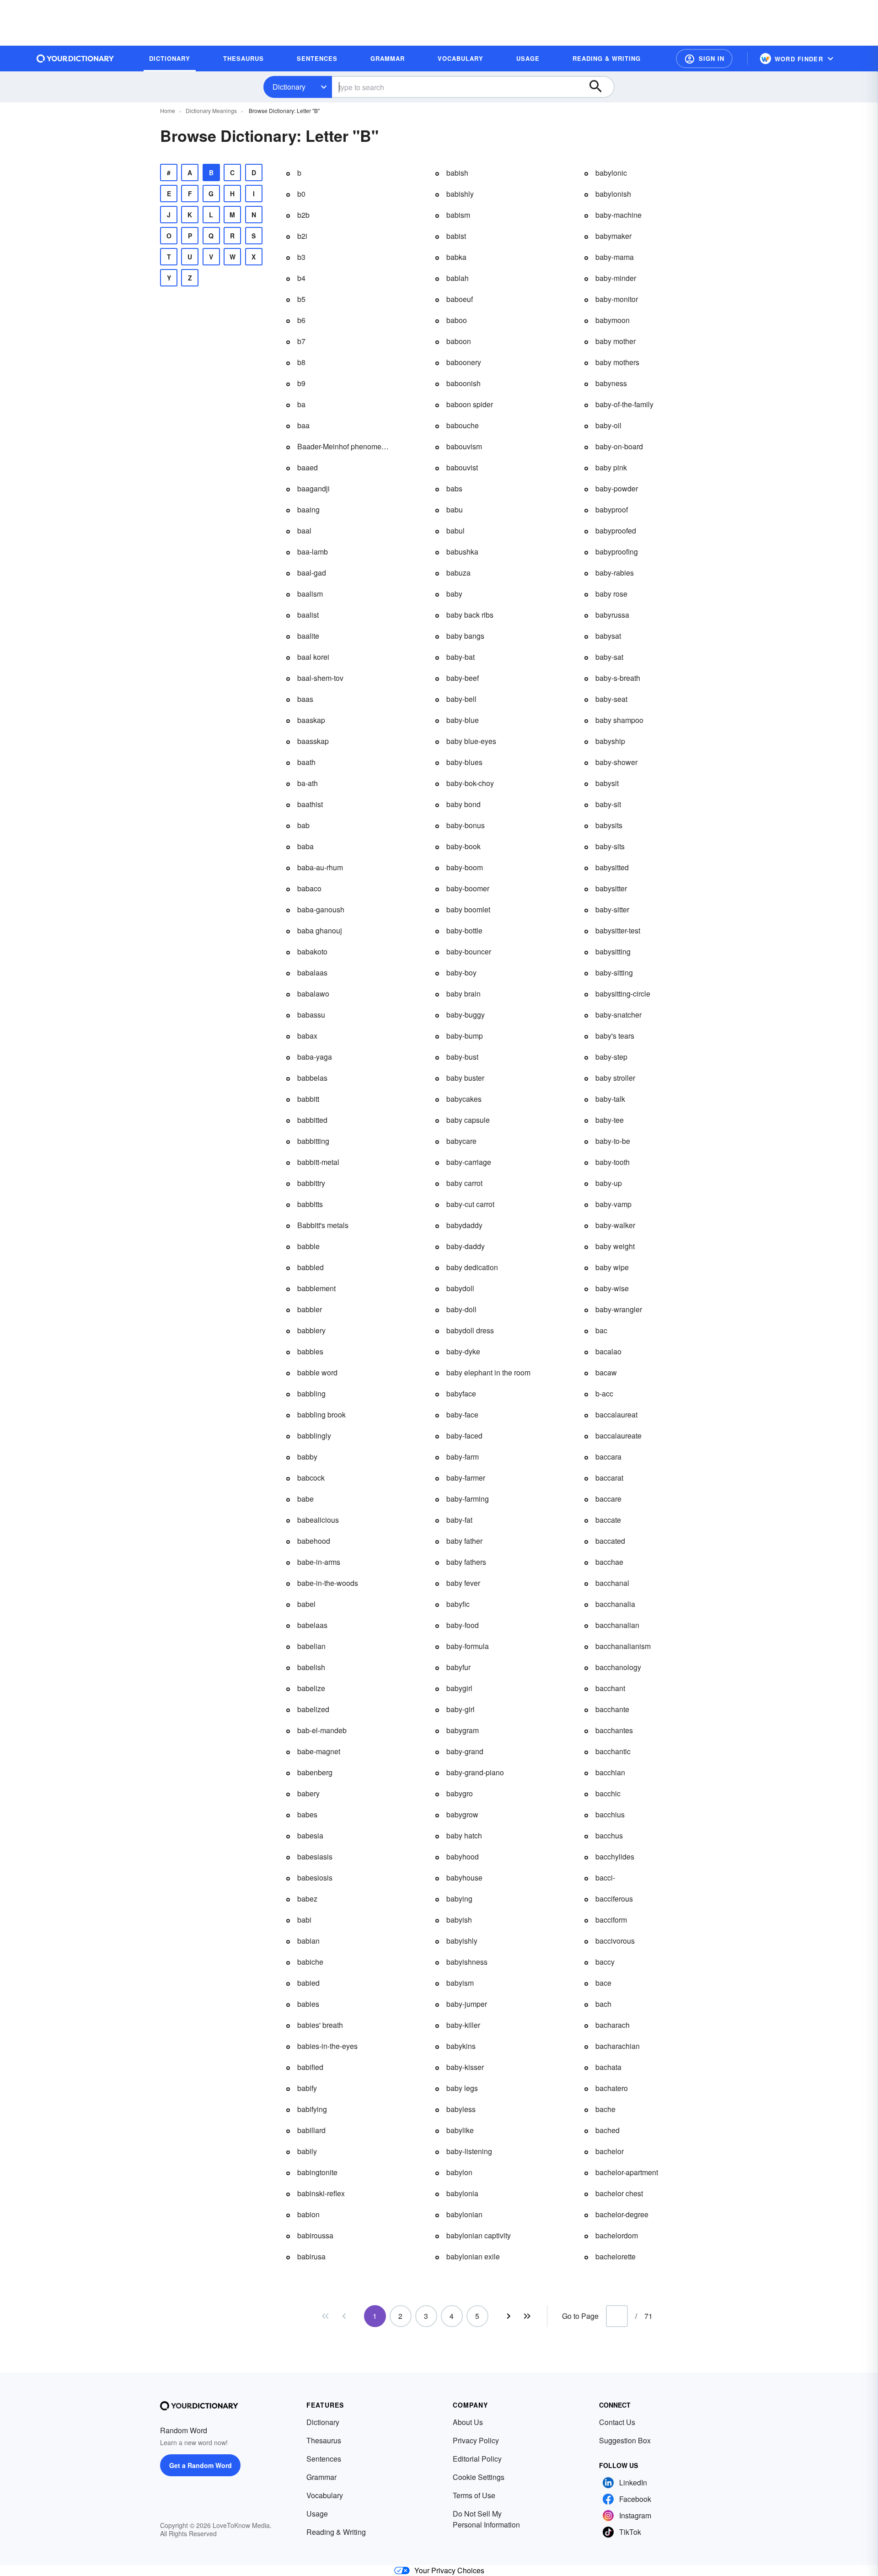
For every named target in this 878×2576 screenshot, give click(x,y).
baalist (308, 615)
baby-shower (616, 762)
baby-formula (468, 1646)
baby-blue (463, 720)
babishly (460, 194)
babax (307, 1036)
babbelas (312, 1078)
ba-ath (308, 783)
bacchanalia (615, 1604)
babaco (309, 888)
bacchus (609, 1835)
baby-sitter (612, 909)
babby (307, 1457)
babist (456, 236)
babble (308, 1246)
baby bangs (465, 636)
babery (308, 1793)
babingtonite (317, 2172)
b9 (301, 383)
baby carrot (464, 1183)
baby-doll (461, 1309)
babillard (311, 2130)
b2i (302, 236)
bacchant (610, 1688)
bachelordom (617, 2235)
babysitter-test (618, 930)
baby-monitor (617, 299)
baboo (457, 320)
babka (456, 257)
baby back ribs (470, 615)
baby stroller (615, 1078)
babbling (311, 1393)
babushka (462, 552)
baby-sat (609, 657)
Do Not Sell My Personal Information (486, 2519)
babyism (460, 1983)
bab (303, 825)
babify (307, 2088)
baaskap (311, 720)
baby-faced (464, 1436)
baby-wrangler (619, 1309)
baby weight (615, 1246)
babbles (310, 1351)
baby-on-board (619, 446)
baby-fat (459, 1520)
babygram (463, 1730)
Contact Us (617, 2422)
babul (455, 531)
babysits (609, 825)
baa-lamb (313, 552)
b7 (301, 341)
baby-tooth (613, 1162)
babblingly (314, 1436)
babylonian (464, 2214)
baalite (308, 636)
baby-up (609, 1183)
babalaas (312, 973)
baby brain (463, 994)
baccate (608, 1520)
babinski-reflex (321, 2193)
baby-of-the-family (624, 404)
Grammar (321, 2477)
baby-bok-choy (470, 783)
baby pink (611, 467)
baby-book (463, 846)
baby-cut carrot (470, 1204)
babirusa (311, 2256)
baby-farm (463, 1457)
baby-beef (463, 678)
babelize (311, 1688)
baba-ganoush (321, 909)
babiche (310, 1962)
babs (454, 488)
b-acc (604, 1393)
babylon (459, 2172)
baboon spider (470, 404)
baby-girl (460, 1709)
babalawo (313, 994)
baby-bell (461, 699)
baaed (308, 467)
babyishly (462, 1941)
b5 (301, 299)
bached (608, 2130)
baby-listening (469, 2151)
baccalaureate (618, 1436)
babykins (461, 2046)
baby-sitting (614, 973)
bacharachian (618, 2046)
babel (306, 1604)
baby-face (462, 1415)
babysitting (613, 951)
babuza (458, 573)
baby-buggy (466, 1015)
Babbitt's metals (323, 1225)
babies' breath (320, 2025)
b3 (301, 257)
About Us (468, 2422)
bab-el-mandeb (322, 1730)
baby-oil (608, 425)
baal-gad (312, 573)
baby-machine (618, 215)
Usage (317, 2514)
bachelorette (616, 2256)
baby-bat (460, 657)
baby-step (611, 1057)
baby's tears (615, 1036)
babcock (311, 1478)
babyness (611, 383)
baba (305, 846)
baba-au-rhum (320, 867)
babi (304, 1920)
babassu (311, 1015)
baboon (459, 341)
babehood (314, 1541)
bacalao (608, 1351)
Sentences (324, 2459)
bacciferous (614, 1899)
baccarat (609, 1478)
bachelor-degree (622, 2214)
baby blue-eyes (471, 741)
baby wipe (612, 1267)
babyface (461, 1393)
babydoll (460, 1288)
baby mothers (617, 362)
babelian (311, 1646)
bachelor (610, 2151)
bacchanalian (617, 1625)
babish (457, 173)
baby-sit (608, 804)
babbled (311, 1267)
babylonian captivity (479, 2235)
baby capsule (468, 1120)
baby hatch (464, 1835)
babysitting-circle (623, 994)
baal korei (313, 657)
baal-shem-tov (320, 678)
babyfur (458, 1667)
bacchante (612, 1709)
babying (459, 1899)
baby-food (463, 1625)
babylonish (613, 194)
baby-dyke (463, 1351)
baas (305, 699)
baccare (608, 1499)
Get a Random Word (201, 2465)
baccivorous (615, 1941)
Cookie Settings (479, 2477)
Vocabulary (325, 2495)
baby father (464, 1541)
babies (308, 2004)
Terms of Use (474, 2495)
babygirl (459, 1688)
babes (307, 1814)
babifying (312, 2109)
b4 (301, 278)
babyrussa (612, 615)
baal (304, 531)
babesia (310, 1835)
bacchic (608, 1793)
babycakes (464, 1099)
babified (310, 2067)
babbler (310, 1309)
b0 (301, 194)
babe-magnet (319, 1751)
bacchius (610, 1814)
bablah (458, 278)
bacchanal (612, 1583)
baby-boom (465, 867)
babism (458, 215)
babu (455, 509)
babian (308, 1941)
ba (301, 404)
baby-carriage (469, 1162)
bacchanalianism (623, 1646)
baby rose (611, 594)
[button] (704, 59)
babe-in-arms (319, 1562)
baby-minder (616, 278)
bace (603, 1983)
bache (605, 2109)
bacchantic (613, 1751)
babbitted (312, 1120)
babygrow (462, 1814)
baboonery (464, 362)
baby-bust (462, 1057)
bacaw (606, 1372)
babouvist (462, 467)
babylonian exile (473, 2256)
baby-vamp (613, 1204)
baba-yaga (315, 1057)
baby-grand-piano (475, 1772)
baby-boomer (468, 888)
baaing (308, 509)
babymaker (613, 236)
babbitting (313, 1141)
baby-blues (464, 762)
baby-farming (468, 1499)
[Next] (509, 2316)
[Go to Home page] (75, 59)
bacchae (609, 1562)
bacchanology (618, 1667)
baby (454, 594)
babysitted (612, 867)
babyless (461, 2109)
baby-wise (612, 1288)
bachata (608, 2067)
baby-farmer (466, 1478)
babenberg (315, 1772)
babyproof (612, 509)
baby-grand (465, 1751)
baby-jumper (467, 2004)
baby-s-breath (618, 678)
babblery (311, 1330)
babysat (608, 636)
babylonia (462, 2193)
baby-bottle (464, 930)
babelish (311, 1667)
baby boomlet (468, 909)
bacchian (610, 1772)
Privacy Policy (476, 2440)
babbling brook (321, 1415)
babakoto (312, 951)
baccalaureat (616, 1415)
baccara (608, 1457)
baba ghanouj (320, 930)
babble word (317, 1372)
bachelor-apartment (627, 2172)
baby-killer (463, 2025)
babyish (459, 1920)
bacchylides (615, 1857)
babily (307, 2151)
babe (305, 1499)
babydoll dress (470, 1330)
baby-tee (610, 1120)
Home (168, 110)
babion (308, 2214)
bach (603, 2004)
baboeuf (460, 299)
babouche (463, 425)
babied (308, 1983)
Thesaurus (324, 2440)
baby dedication (472, 1267)
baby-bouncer (469, 951)
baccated (610, 1541)
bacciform (611, 1920)
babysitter (611, 888)
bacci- (605, 1878)
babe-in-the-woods (328, 1583)
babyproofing (617, 552)
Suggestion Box (625, 2440)
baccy (605, 1962)
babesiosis (315, 1878)
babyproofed (616, 531)
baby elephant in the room (488, 1372)
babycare (461, 1141)
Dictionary (289, 87)
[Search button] (600, 87)
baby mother (616, 341)
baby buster (465, 1078)
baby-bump (465, 1036)
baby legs (462, 2088)
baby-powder (617, 488)
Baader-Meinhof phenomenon (343, 446)
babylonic (611, 173)
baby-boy (461, 973)
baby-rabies (615, 573)
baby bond (463, 804)
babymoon (613, 320)
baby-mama (615, 257)
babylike (460, 2130)
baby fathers (466, 1562)
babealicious (318, 1520)
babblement (316, 1288)
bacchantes (614, 1730)
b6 (301, 320)
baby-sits (610, 846)
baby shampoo (619, 720)
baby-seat (611, 699)
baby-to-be (613, 1141)
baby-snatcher (618, 1015)
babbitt (308, 1099)
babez (307, 1899)
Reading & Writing (336, 2532)
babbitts (310, 1204)
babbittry (311, 1183)
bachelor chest (619, 2193)
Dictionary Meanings (211, 110)
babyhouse (464, 1878)
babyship (610, 741)
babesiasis (315, 1857)
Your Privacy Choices (449, 2570)
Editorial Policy (477, 2459)
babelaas (312, 1625)
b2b (303, 215)
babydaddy (464, 1225)
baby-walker (615, 1225)
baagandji (313, 488)
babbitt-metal (318, 1162)
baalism (310, 594)
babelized (313, 1709)
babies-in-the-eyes (327, 2046)
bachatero (612, 2088)
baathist (310, 804)
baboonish (463, 383)
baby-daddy (466, 1246)
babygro (460, 1793)
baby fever (463, 1583)
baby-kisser (465, 2067)
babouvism (464, 446)
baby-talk (610, 1099)
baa (303, 425)
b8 (301, 362)
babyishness (467, 1962)
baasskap (313, 741)
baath (306, 762)
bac (601, 1330)
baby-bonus (466, 825)
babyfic (458, 1604)
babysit (607, 783)
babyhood (463, 1857)
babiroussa (315, 2235)
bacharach (613, 2025)
